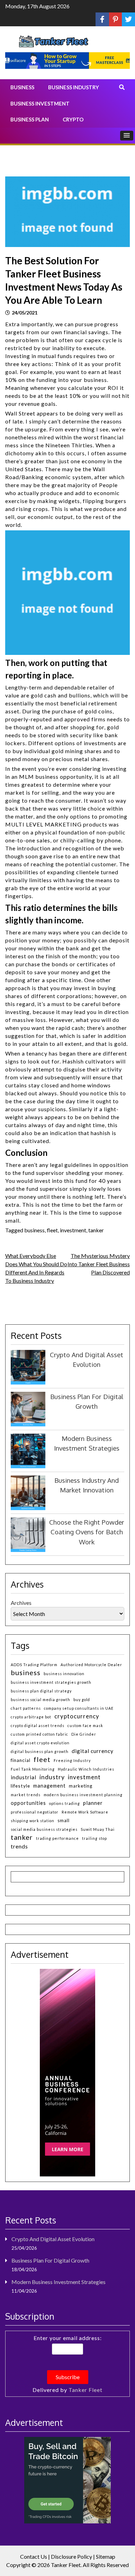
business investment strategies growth (51, 1682)
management (49, 1786)
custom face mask (85, 1725)
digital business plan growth (40, 1751)
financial (21, 1760)
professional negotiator (35, 1812)
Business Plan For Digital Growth (50, 2260)
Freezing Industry (72, 1760)
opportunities (28, 1803)
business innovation (64, 1674)
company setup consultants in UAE (79, 1708)
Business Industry (74, 87)
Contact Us (34, 2556)
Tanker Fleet (85, 2390)
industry (52, 1777)
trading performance (57, 1838)
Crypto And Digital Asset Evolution (53, 2239)
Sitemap (106, 2556)
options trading (65, 1803)
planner (93, 1803)
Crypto (73, 119)
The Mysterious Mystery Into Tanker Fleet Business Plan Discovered (99, 1264)
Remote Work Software (85, 1812)
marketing (81, 1786)
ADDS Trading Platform (34, 1665)
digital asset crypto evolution (40, 1743)
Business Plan (30, 119)
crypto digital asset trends (38, 1725)
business (34, 1230)
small (64, 1820)
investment (73, 1230)
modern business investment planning (83, 1795)
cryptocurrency (77, 1716)
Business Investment (40, 103)
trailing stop (94, 1838)
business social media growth (40, 1700)
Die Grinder (84, 1734)
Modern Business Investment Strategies (58, 2282)
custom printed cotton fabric (39, 1734)
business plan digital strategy (41, 1691)
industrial (24, 1777)
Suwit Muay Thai (98, 1829)
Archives (21, 1603)
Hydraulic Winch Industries (86, 1769)
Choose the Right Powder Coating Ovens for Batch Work (87, 1532)
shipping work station (33, 1821)
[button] (127, 136)
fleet (52, 1230)
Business (22, 87)
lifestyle (20, 1786)
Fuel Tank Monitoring (33, 1769)
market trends (26, 1795)
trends (19, 1846)
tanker (96, 1230)
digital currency (93, 1751)
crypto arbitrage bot (31, 1717)
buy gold (82, 1700)
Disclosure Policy (71, 2556)
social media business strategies (44, 1829)
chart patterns (26, 1708)
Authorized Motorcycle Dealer (91, 1665)
